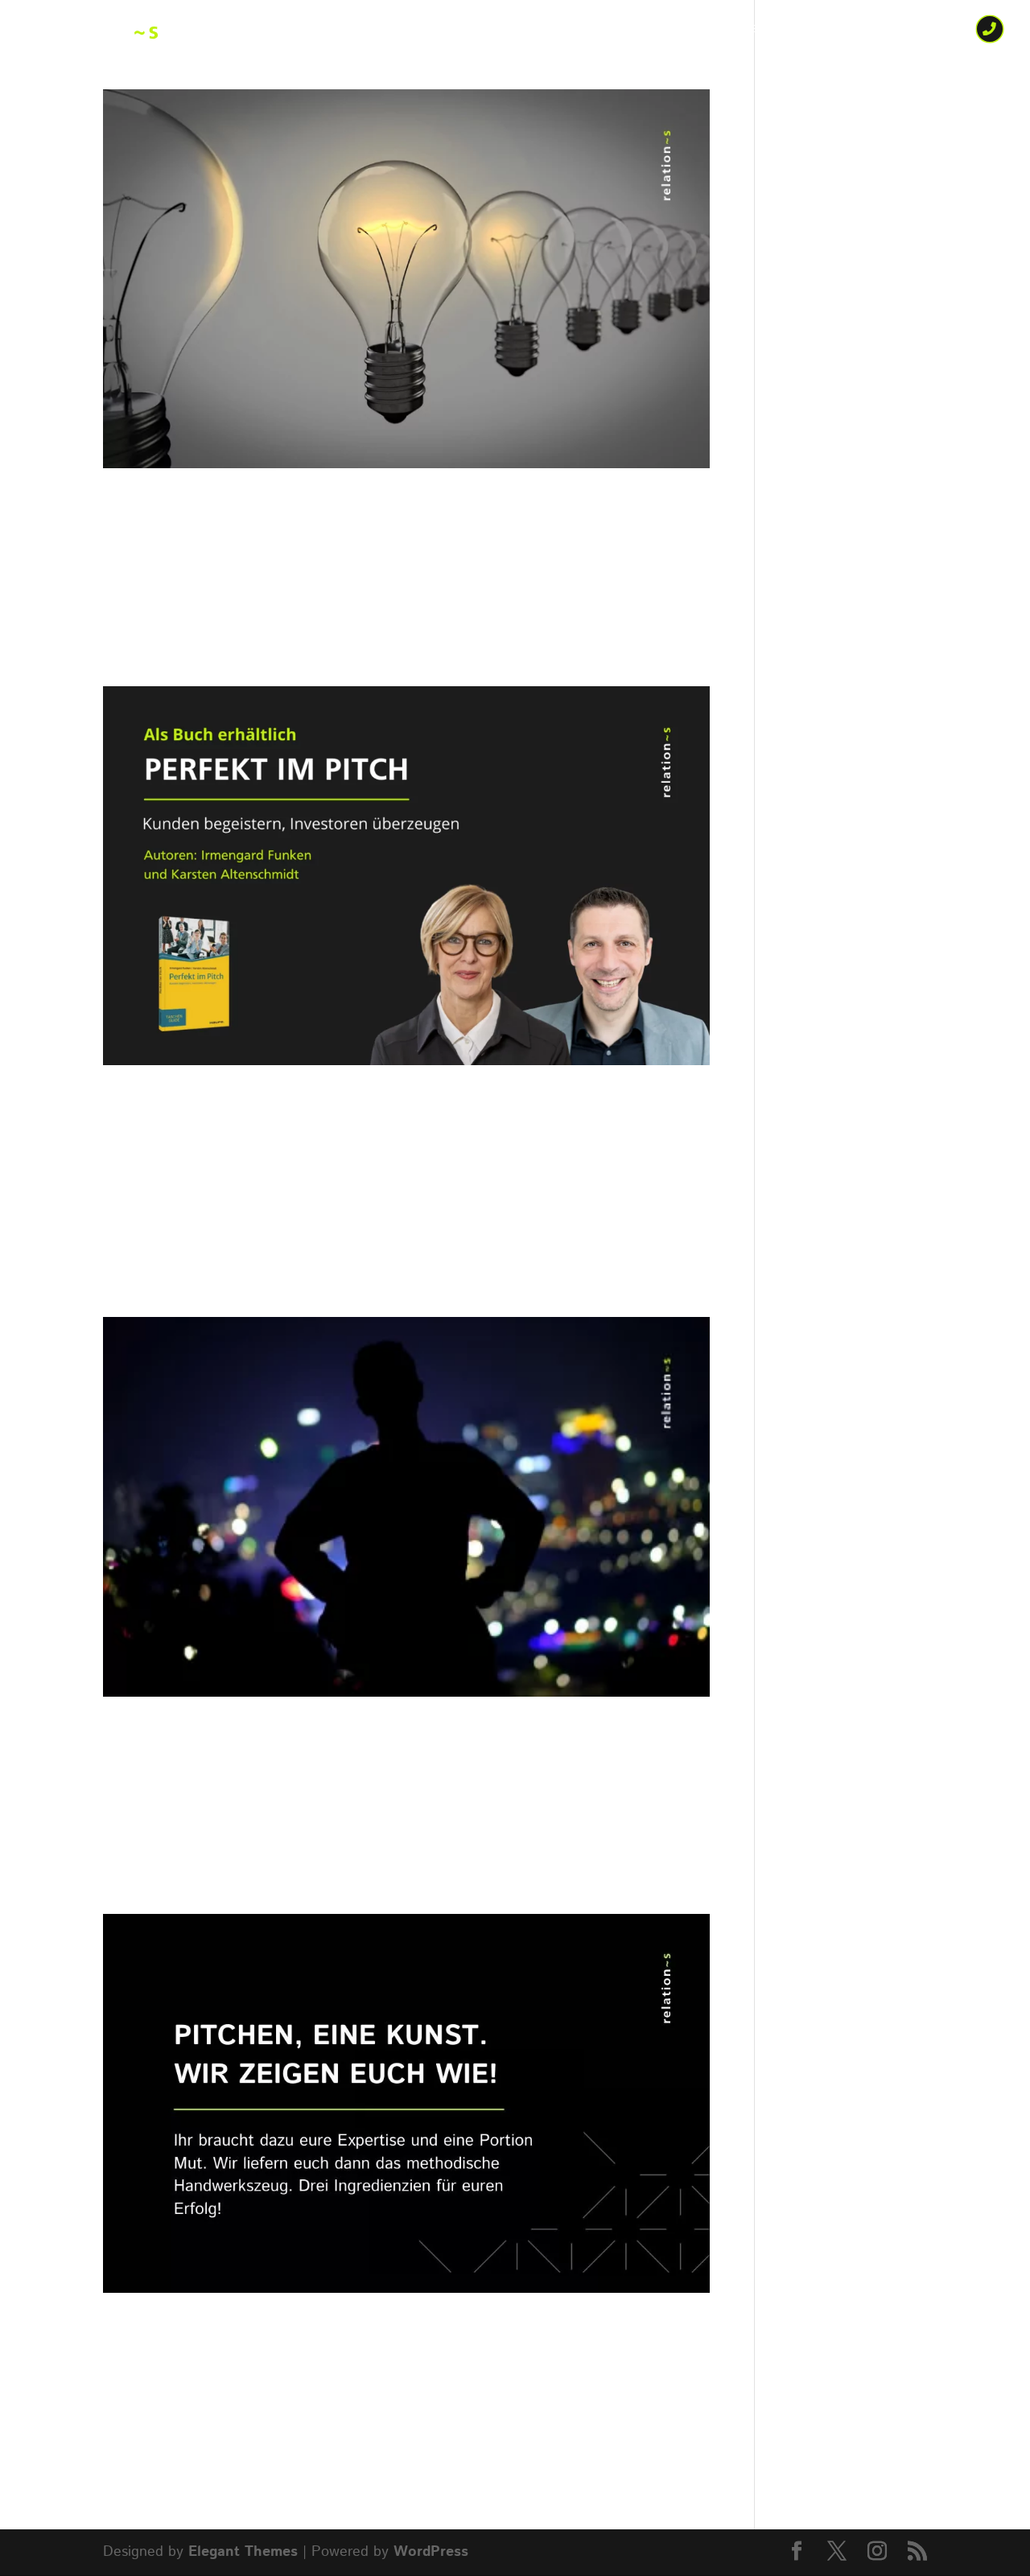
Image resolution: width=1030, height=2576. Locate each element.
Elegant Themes (243, 2552)
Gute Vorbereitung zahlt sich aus (376, 1738)
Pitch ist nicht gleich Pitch (321, 509)
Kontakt (919, 31)
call (988, 31)
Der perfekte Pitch (256, 2334)
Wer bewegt (506, 31)
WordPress (431, 2552)
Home (420, 31)
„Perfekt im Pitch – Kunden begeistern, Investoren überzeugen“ (396, 1123)
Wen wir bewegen (803, 31)
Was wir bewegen (645, 31)
